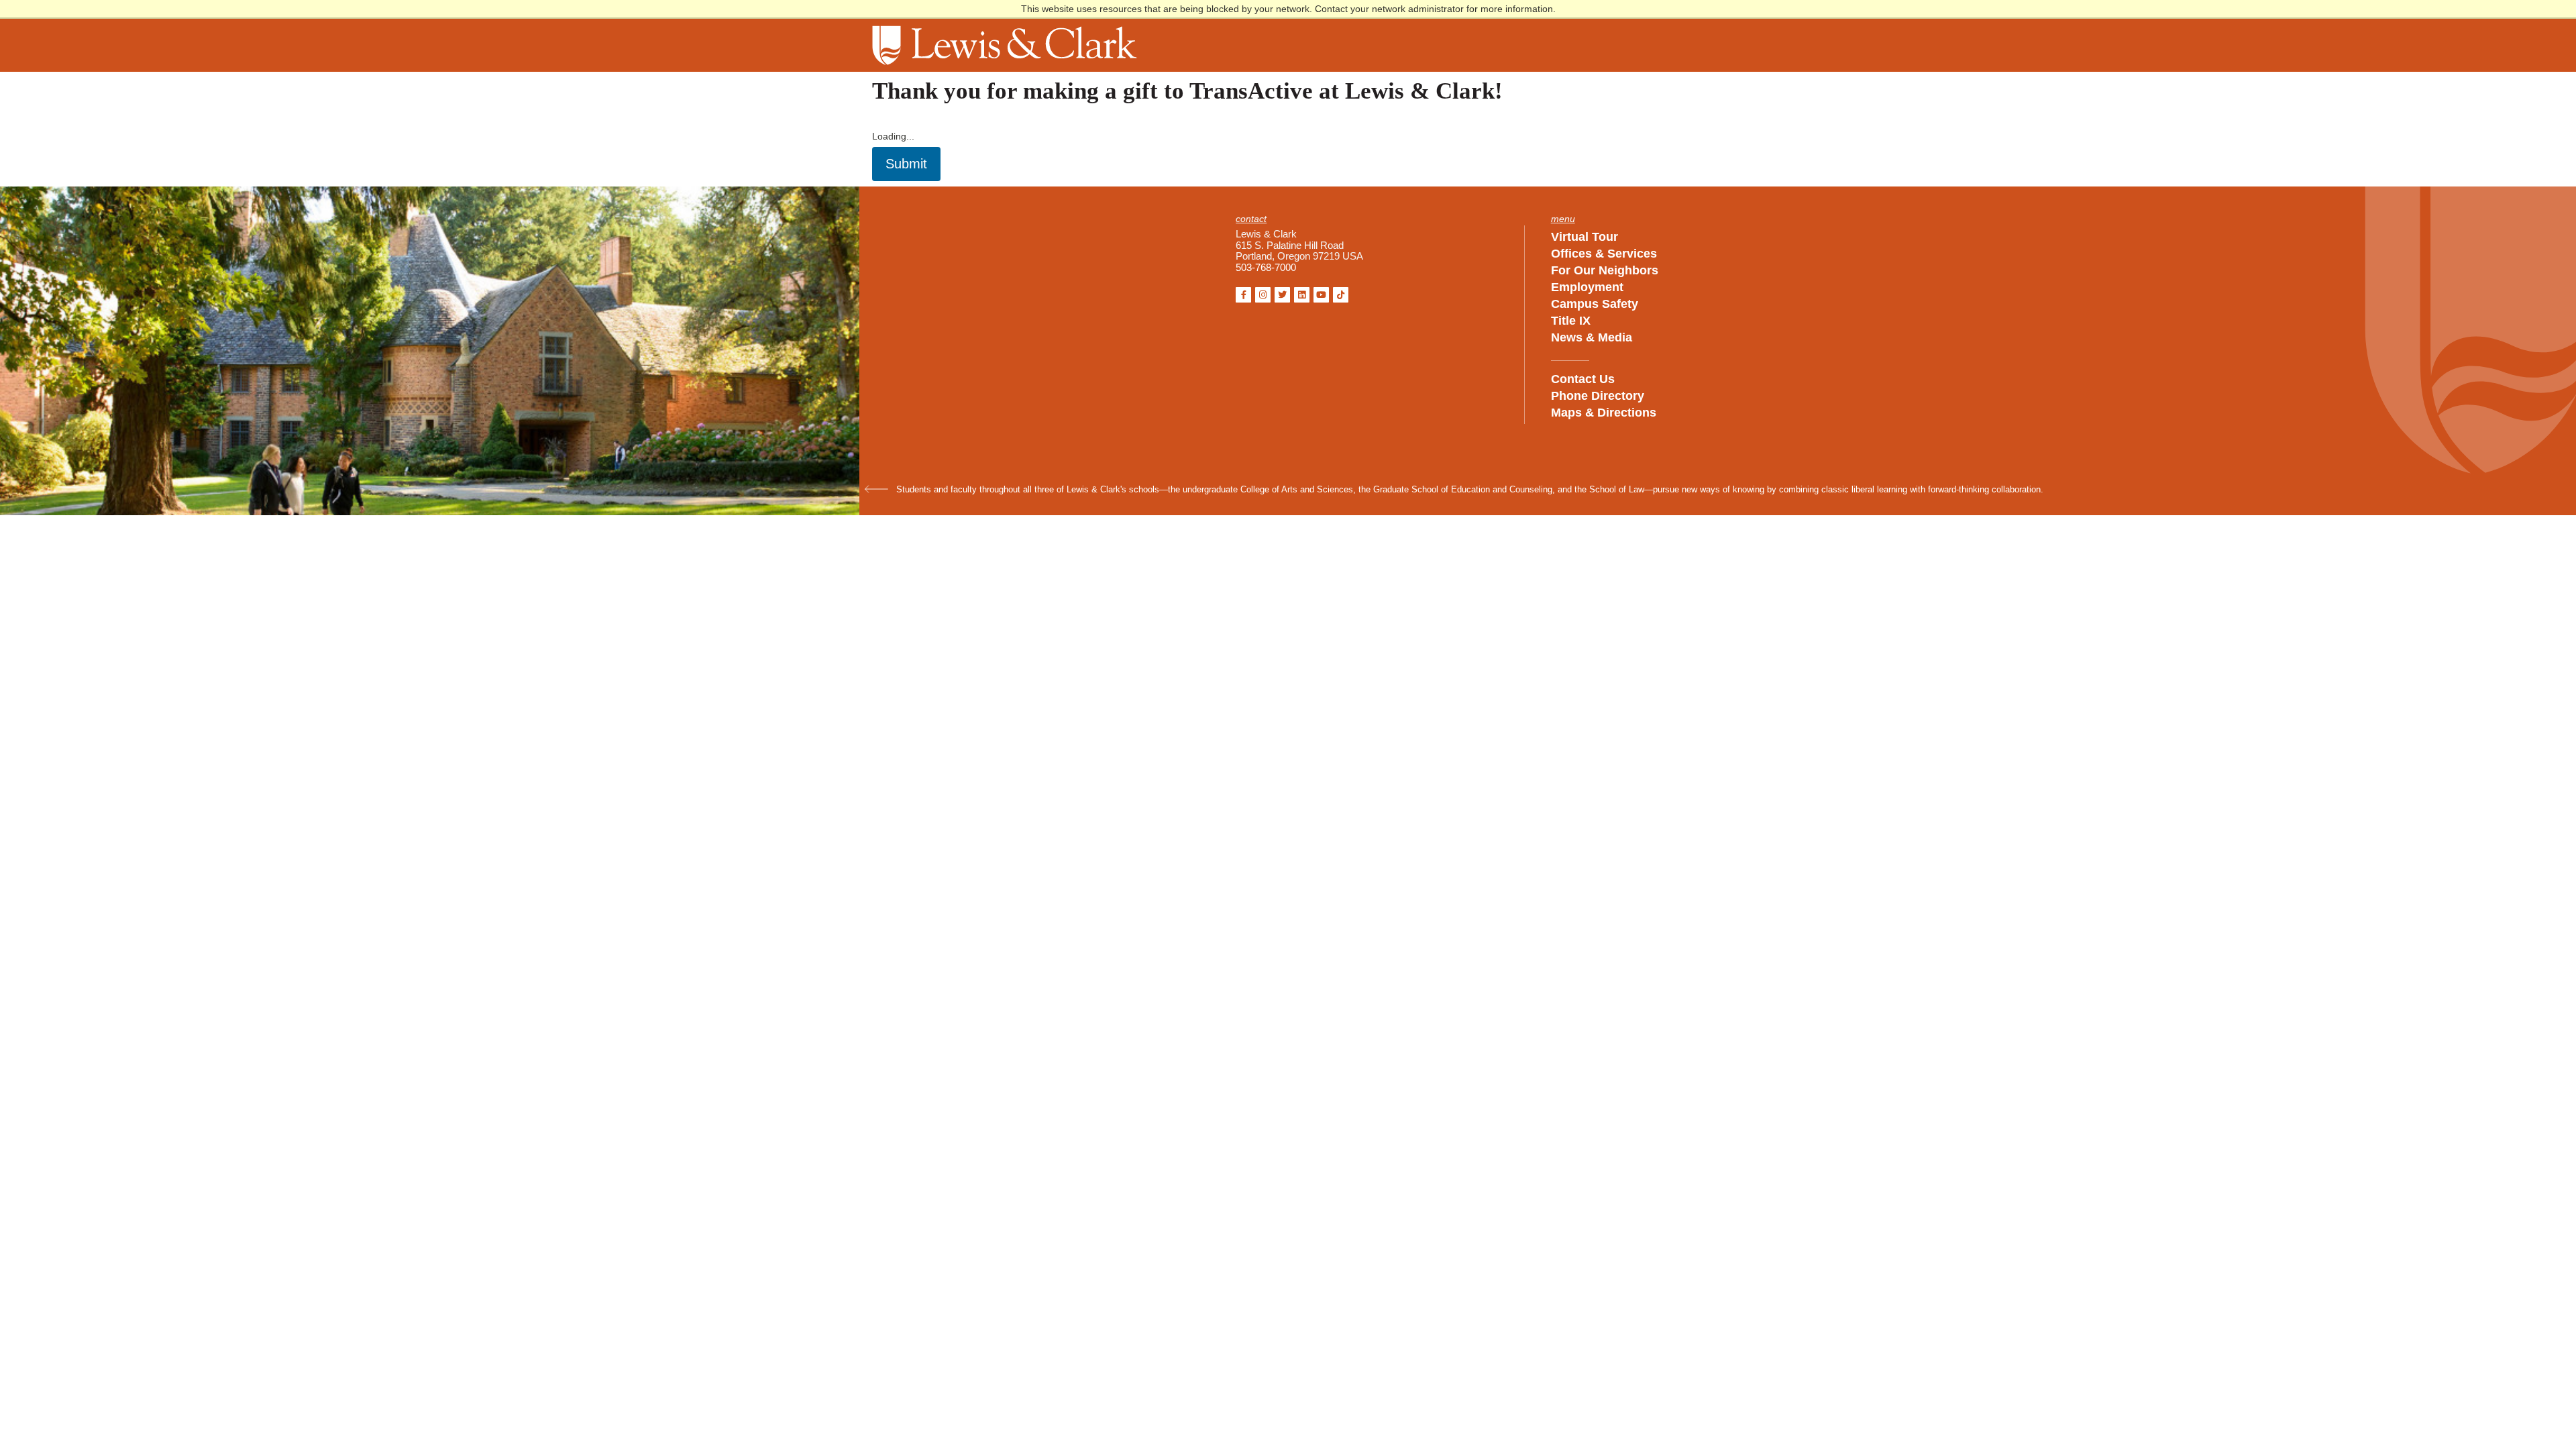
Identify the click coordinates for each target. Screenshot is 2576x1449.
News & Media (1592, 337)
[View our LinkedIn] (1302, 295)
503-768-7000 (1266, 268)
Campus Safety (1595, 304)
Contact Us (1583, 379)
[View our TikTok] (1341, 295)
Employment (1587, 287)
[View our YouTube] (1321, 295)
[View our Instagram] (1263, 295)
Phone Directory (1598, 396)
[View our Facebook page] (1243, 295)
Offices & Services (1604, 254)
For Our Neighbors (1605, 270)
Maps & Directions (1604, 413)
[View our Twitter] (1282, 295)
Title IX (1571, 321)
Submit (906, 164)
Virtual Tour (1585, 237)
